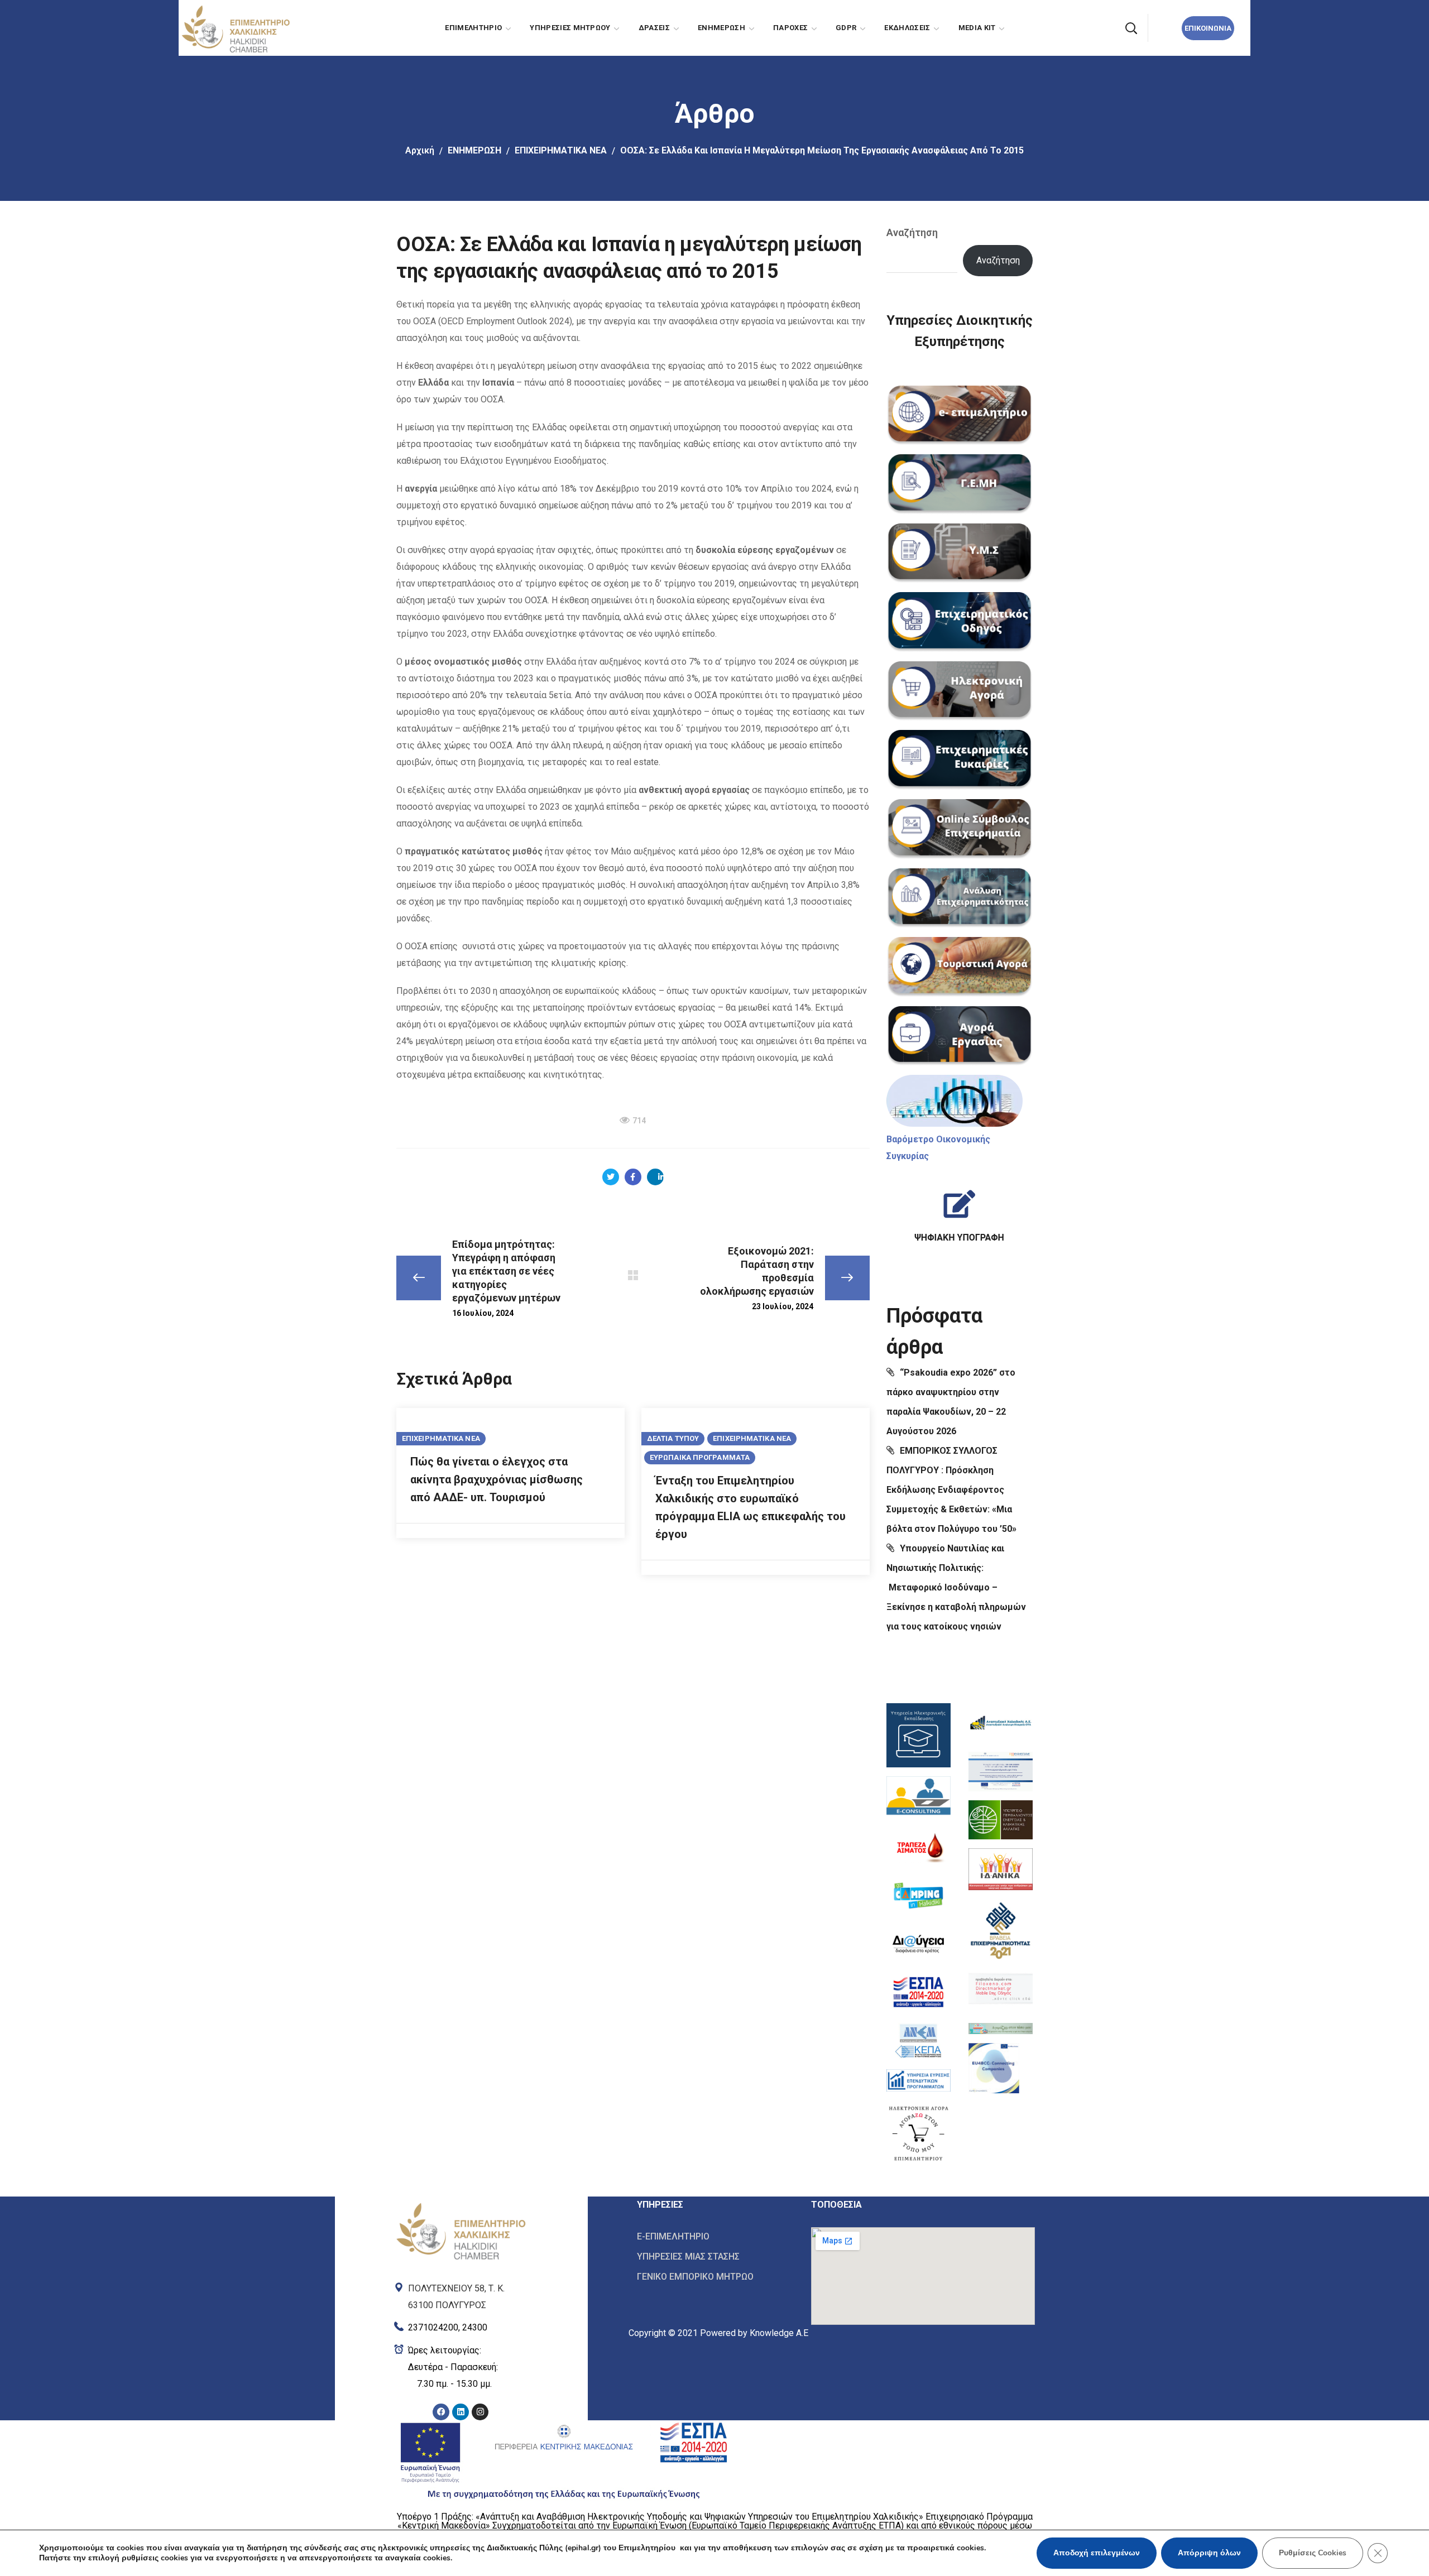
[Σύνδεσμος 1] (235, 27)
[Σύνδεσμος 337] (1001, 1772)
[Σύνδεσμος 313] (960, 554)
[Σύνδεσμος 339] (1001, 1869)
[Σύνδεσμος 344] (461, 2205)
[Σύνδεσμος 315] (960, 691)
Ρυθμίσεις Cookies (1313, 2553)
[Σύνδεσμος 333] (919, 2041)
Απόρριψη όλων (1209, 2553)
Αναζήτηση (912, 232)
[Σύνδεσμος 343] (994, 2068)
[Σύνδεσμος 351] (716, 2237)
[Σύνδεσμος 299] (655, 1177)
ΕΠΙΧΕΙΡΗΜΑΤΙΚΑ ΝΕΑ (561, 150)
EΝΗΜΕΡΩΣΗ (474, 150)
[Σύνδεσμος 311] (960, 416)
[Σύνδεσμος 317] (960, 829)
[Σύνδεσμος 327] (919, 1735)
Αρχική (420, 150)
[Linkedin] (461, 2412)
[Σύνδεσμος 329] (919, 1847)
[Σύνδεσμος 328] (919, 1797)
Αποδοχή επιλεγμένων (1097, 2553)
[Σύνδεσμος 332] (919, 1992)
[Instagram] (480, 2412)
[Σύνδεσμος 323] (959, 1211)
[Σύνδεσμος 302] (633, 1275)
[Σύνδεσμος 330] (919, 1895)
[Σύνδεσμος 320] (960, 1036)
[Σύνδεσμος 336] (1001, 1723)
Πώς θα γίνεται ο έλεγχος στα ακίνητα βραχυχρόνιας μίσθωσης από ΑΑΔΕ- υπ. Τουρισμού (497, 1479)
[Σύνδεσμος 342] (1001, 2026)
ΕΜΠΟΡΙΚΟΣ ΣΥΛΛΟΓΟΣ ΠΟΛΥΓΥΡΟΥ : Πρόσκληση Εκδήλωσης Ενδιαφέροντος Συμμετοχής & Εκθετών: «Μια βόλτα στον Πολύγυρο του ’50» (951, 1490)
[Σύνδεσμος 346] (461, 2325)
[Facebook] (441, 2412)
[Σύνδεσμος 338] (1001, 1820)
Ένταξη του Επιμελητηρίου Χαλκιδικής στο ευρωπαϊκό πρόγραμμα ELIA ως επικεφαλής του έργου (751, 1507)
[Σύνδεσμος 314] (960, 622)
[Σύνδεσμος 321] (955, 1101)
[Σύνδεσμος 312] (960, 484)
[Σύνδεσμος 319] (960, 967)
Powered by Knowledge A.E (754, 2333)
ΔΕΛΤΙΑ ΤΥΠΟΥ (673, 1438)
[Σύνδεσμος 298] (633, 1177)
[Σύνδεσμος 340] (1001, 1929)
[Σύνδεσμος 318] (960, 898)
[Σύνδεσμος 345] (461, 2294)
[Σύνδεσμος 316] (960, 760)
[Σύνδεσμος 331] (919, 1944)
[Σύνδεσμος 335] (919, 2133)
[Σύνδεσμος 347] (461, 2367)
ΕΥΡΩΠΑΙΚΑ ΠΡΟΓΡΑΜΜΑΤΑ (700, 1457)
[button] (1131, 28)
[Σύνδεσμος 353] (716, 2276)
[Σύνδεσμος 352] (716, 2257)
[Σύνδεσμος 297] (611, 1177)
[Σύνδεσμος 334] (919, 2080)
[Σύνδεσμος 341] (1001, 1989)
